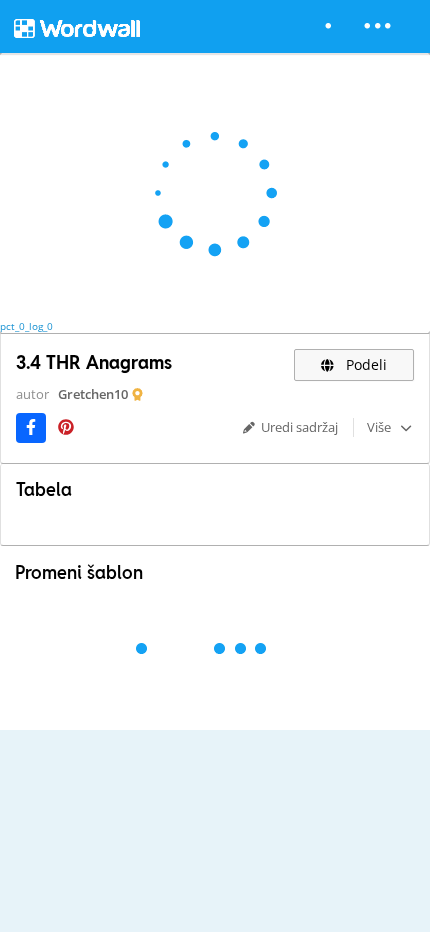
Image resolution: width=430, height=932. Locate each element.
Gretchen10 (93, 394)
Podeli (364, 364)
